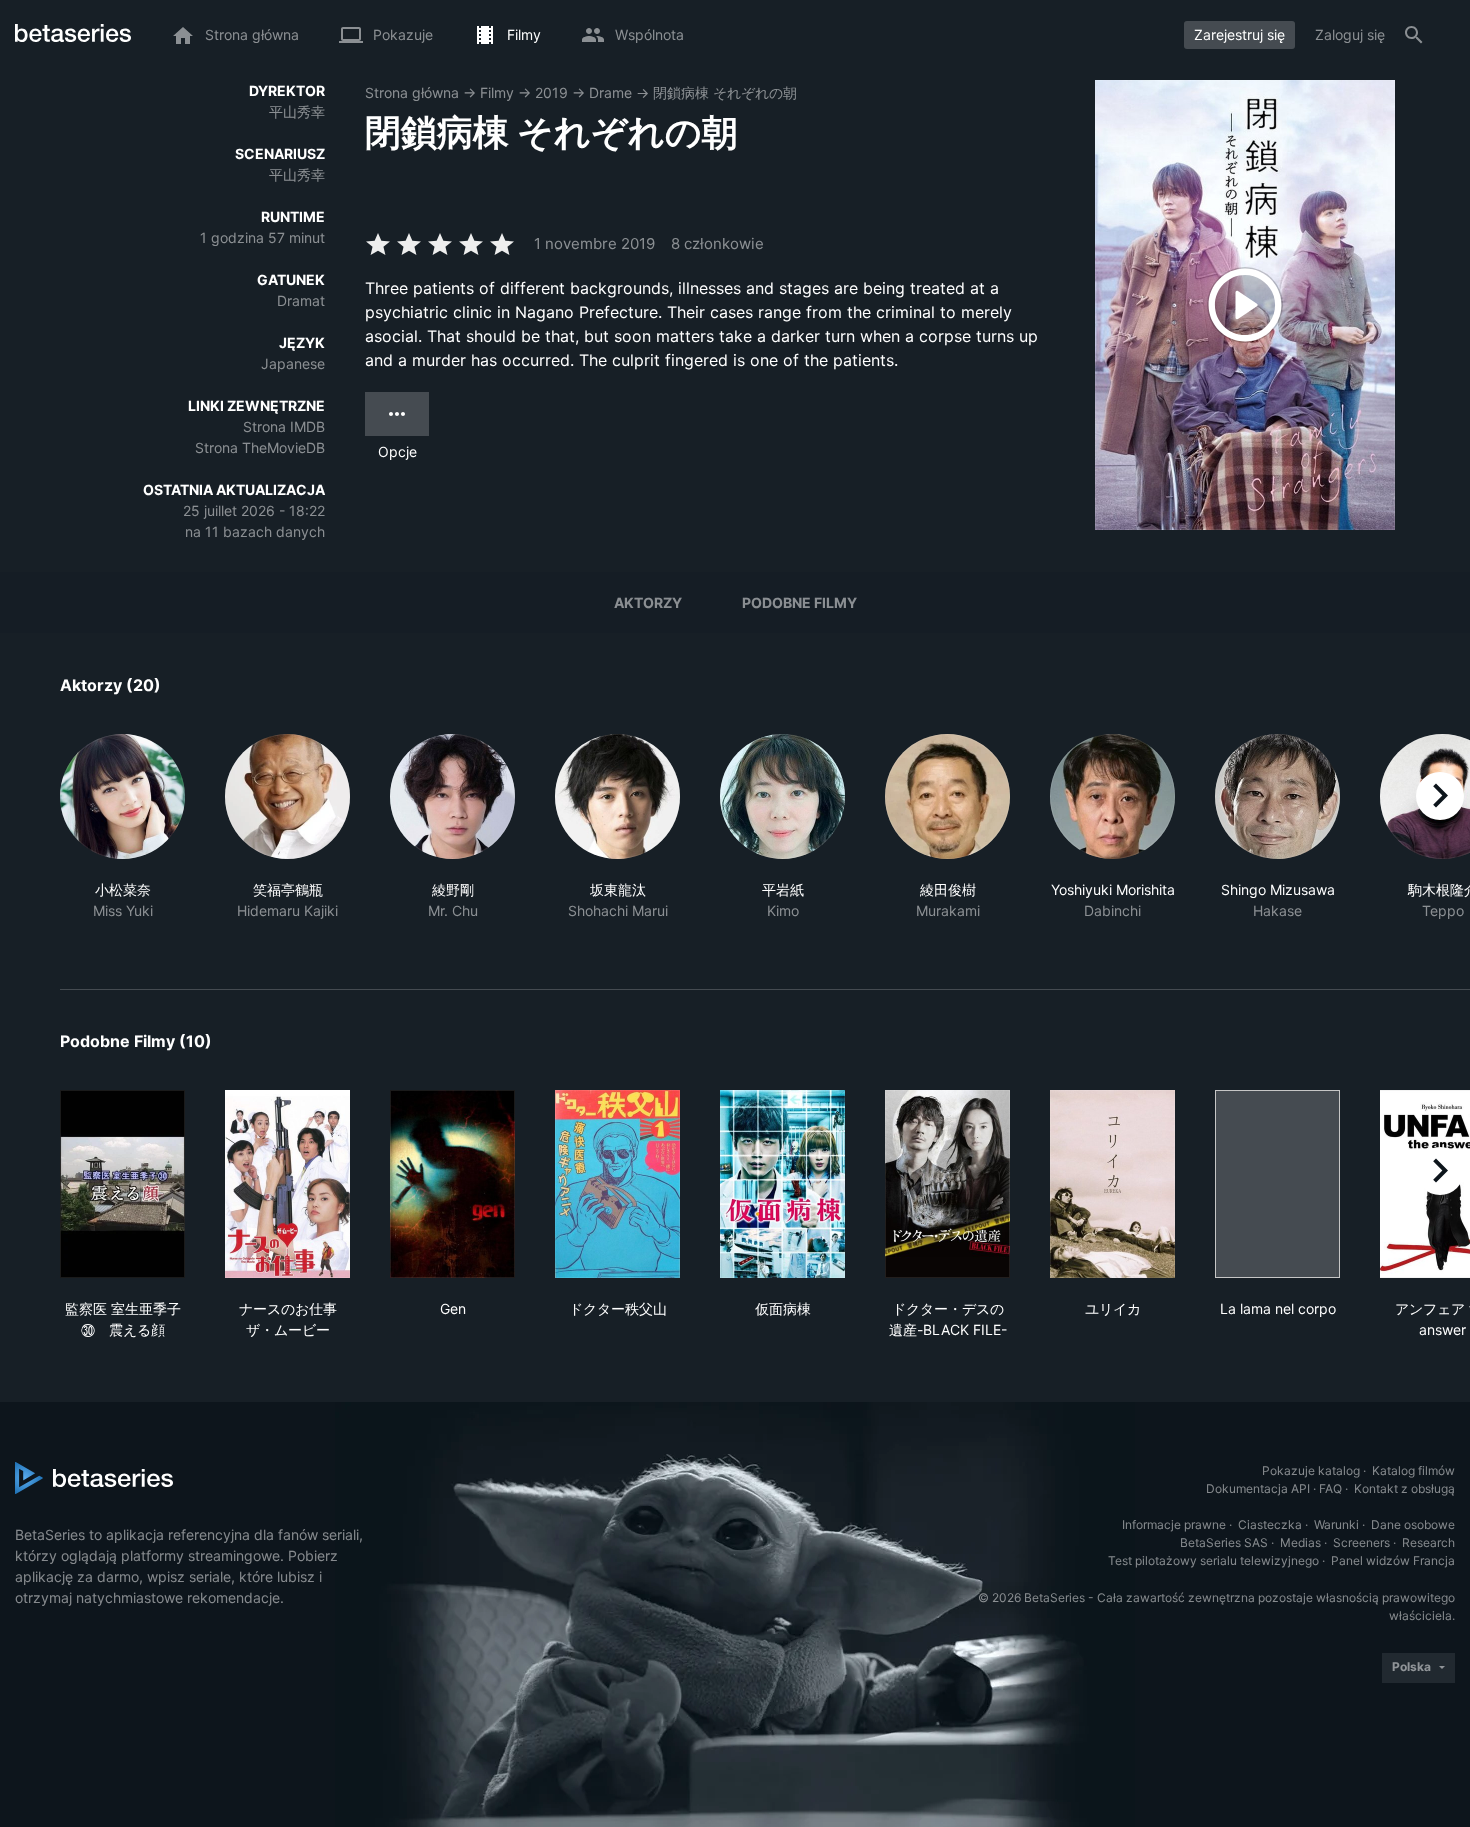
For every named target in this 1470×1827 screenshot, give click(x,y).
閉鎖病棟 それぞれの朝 (725, 92)
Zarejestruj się (1239, 34)
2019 (551, 92)
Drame (610, 92)
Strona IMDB (284, 426)
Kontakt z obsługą (1404, 1488)
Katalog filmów (1413, 1470)
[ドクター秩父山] (617, 1184)
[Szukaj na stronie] (1414, 35)
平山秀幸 (297, 111)
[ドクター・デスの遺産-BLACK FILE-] (947, 1184)
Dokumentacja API (1258, 1488)
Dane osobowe (1413, 1524)
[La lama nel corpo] (1277, 1184)
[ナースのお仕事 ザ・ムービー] (287, 1184)
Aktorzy (648, 602)
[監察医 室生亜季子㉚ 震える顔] (122, 1184)
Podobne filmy (799, 602)
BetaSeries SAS (1224, 1542)
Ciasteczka (1270, 1524)
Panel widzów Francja (1393, 1560)
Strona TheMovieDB (260, 447)
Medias (1300, 1542)
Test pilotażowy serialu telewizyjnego (1213, 1560)
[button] (122, 838)
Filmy (497, 92)
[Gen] (452, 1184)
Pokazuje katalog (1311, 1470)
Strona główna (412, 92)
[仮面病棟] (782, 1184)
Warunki (1336, 1524)
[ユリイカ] (1112, 1184)
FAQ (1330, 1488)
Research (1428, 1542)
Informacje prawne (1174, 1524)
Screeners (1361, 1542)
